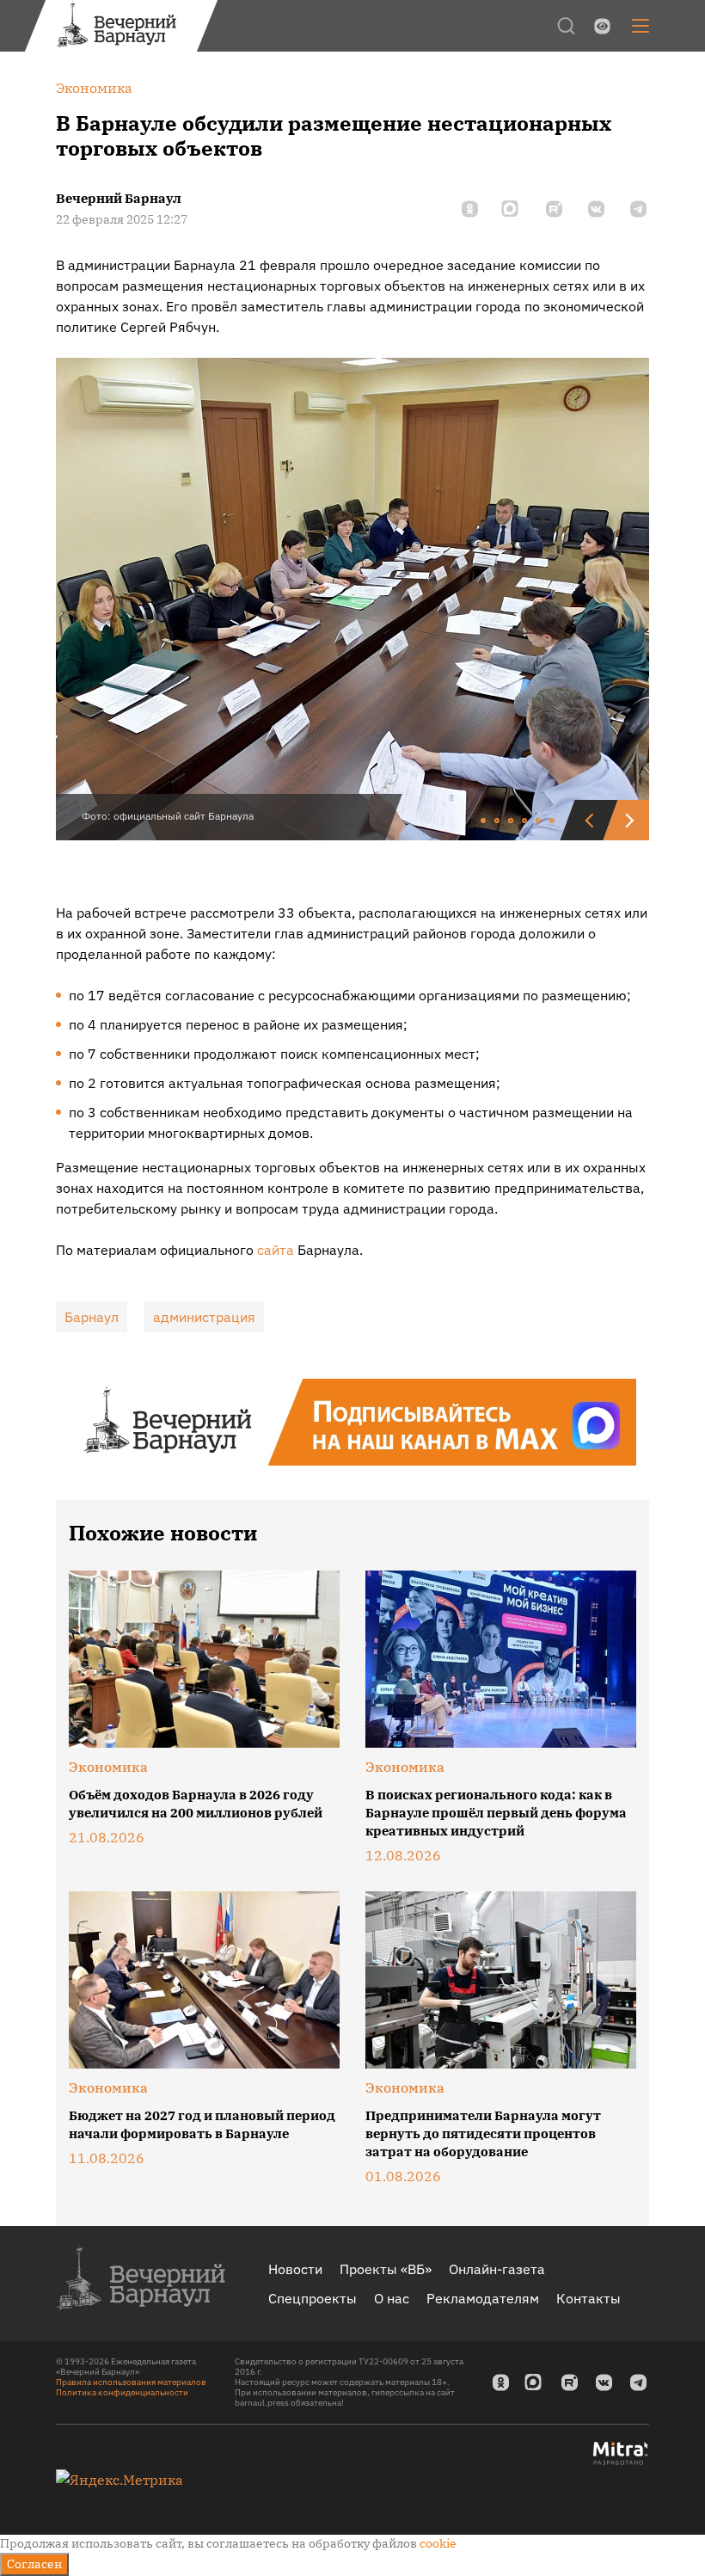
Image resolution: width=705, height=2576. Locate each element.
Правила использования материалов (131, 2382)
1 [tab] (484, 821)
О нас (392, 2298)
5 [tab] (539, 821)
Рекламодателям (483, 2298)
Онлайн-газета (497, 2269)
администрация (204, 1317)
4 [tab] (525, 821)
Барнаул (92, 1317)
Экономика (108, 1767)
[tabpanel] (352, 599)
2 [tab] (498, 821)
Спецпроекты (313, 2298)
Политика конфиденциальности (122, 2392)
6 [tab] (553, 821)
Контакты (589, 2298)
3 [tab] (512, 821)
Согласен (34, 2564)
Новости (295, 2269)
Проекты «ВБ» (386, 2269)
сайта (276, 1250)
